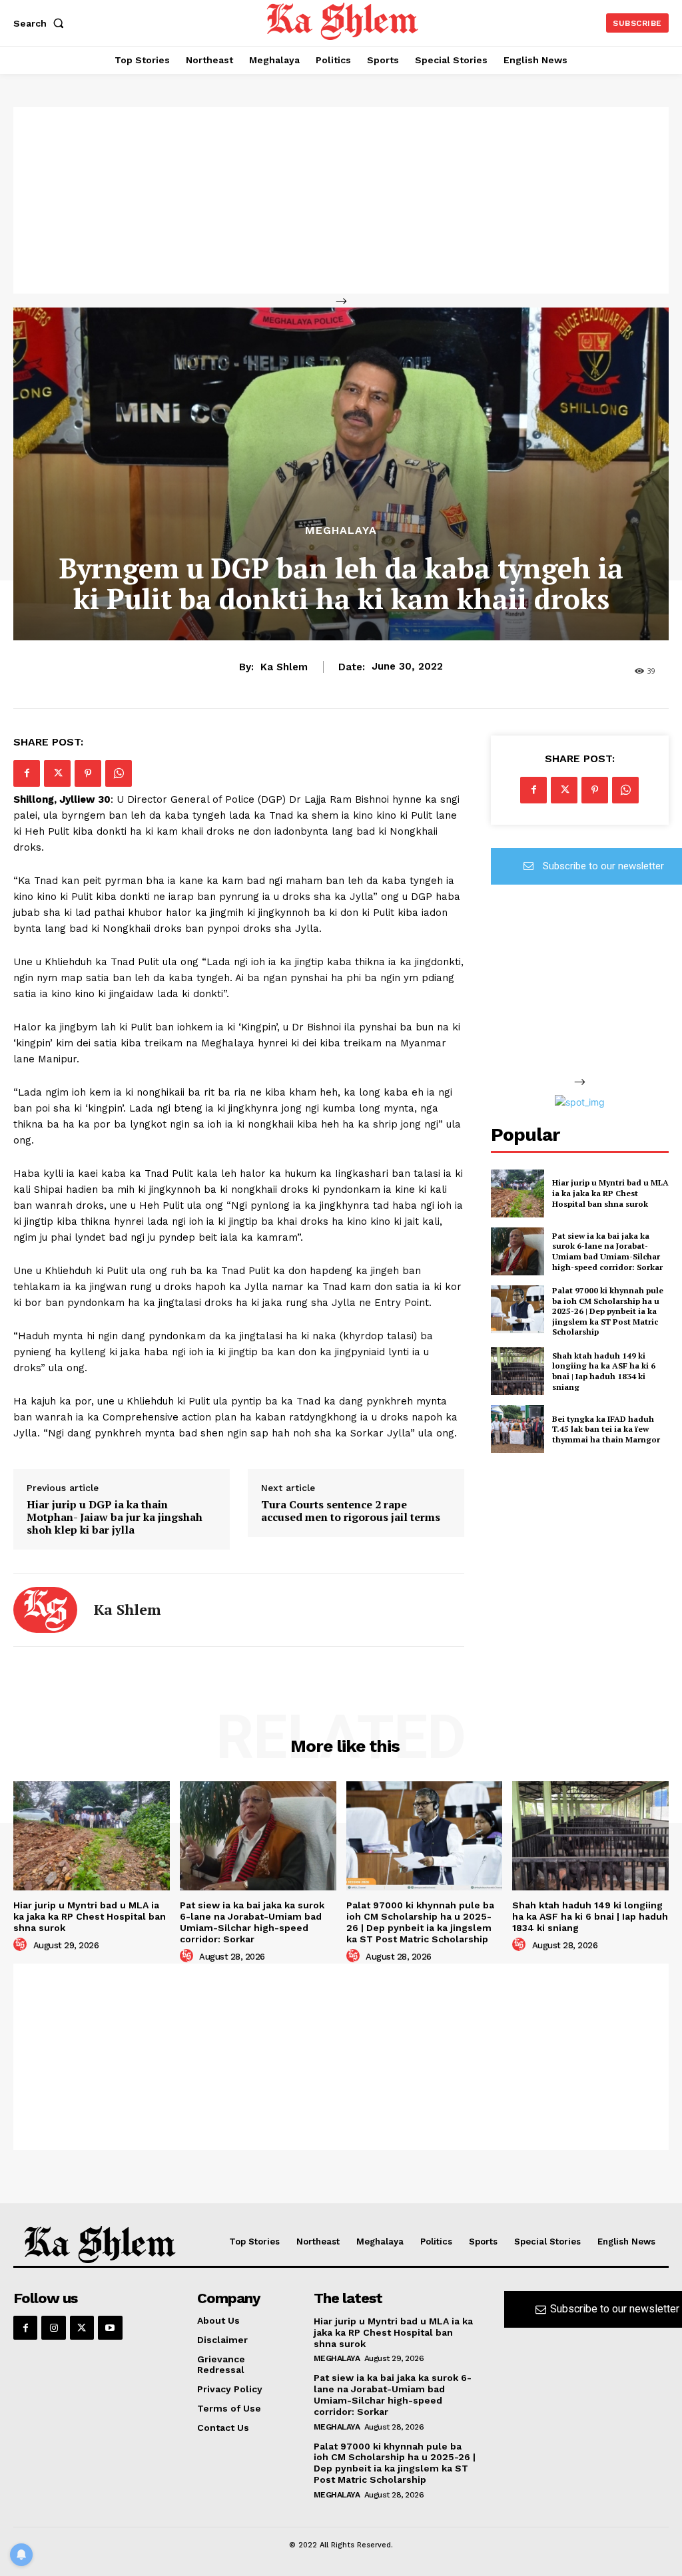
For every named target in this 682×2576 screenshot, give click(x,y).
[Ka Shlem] (45, 1610)
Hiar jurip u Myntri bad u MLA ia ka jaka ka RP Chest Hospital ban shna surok (610, 1193)
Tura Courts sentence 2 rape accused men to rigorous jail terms (351, 1511)
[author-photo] (22, 1945)
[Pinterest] (88, 773)
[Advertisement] (341, 200)
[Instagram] (53, 2328)
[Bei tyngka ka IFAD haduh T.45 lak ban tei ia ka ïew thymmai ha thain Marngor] (517, 1429)
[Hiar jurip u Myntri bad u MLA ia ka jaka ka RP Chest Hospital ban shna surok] (517, 1193)
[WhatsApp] (119, 773)
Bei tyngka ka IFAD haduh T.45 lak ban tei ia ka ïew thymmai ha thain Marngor (606, 1429)
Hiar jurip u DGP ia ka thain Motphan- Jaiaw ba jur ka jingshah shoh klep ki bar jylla (115, 1518)
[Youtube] (110, 2328)
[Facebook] (27, 773)
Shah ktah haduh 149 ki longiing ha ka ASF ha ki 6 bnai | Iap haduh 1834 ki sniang (604, 1371)
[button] (41, 23)
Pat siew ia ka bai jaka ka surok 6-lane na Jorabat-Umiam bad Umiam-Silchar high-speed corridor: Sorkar (607, 1251)
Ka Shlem (284, 667)
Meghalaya (341, 531)
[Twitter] (57, 773)
